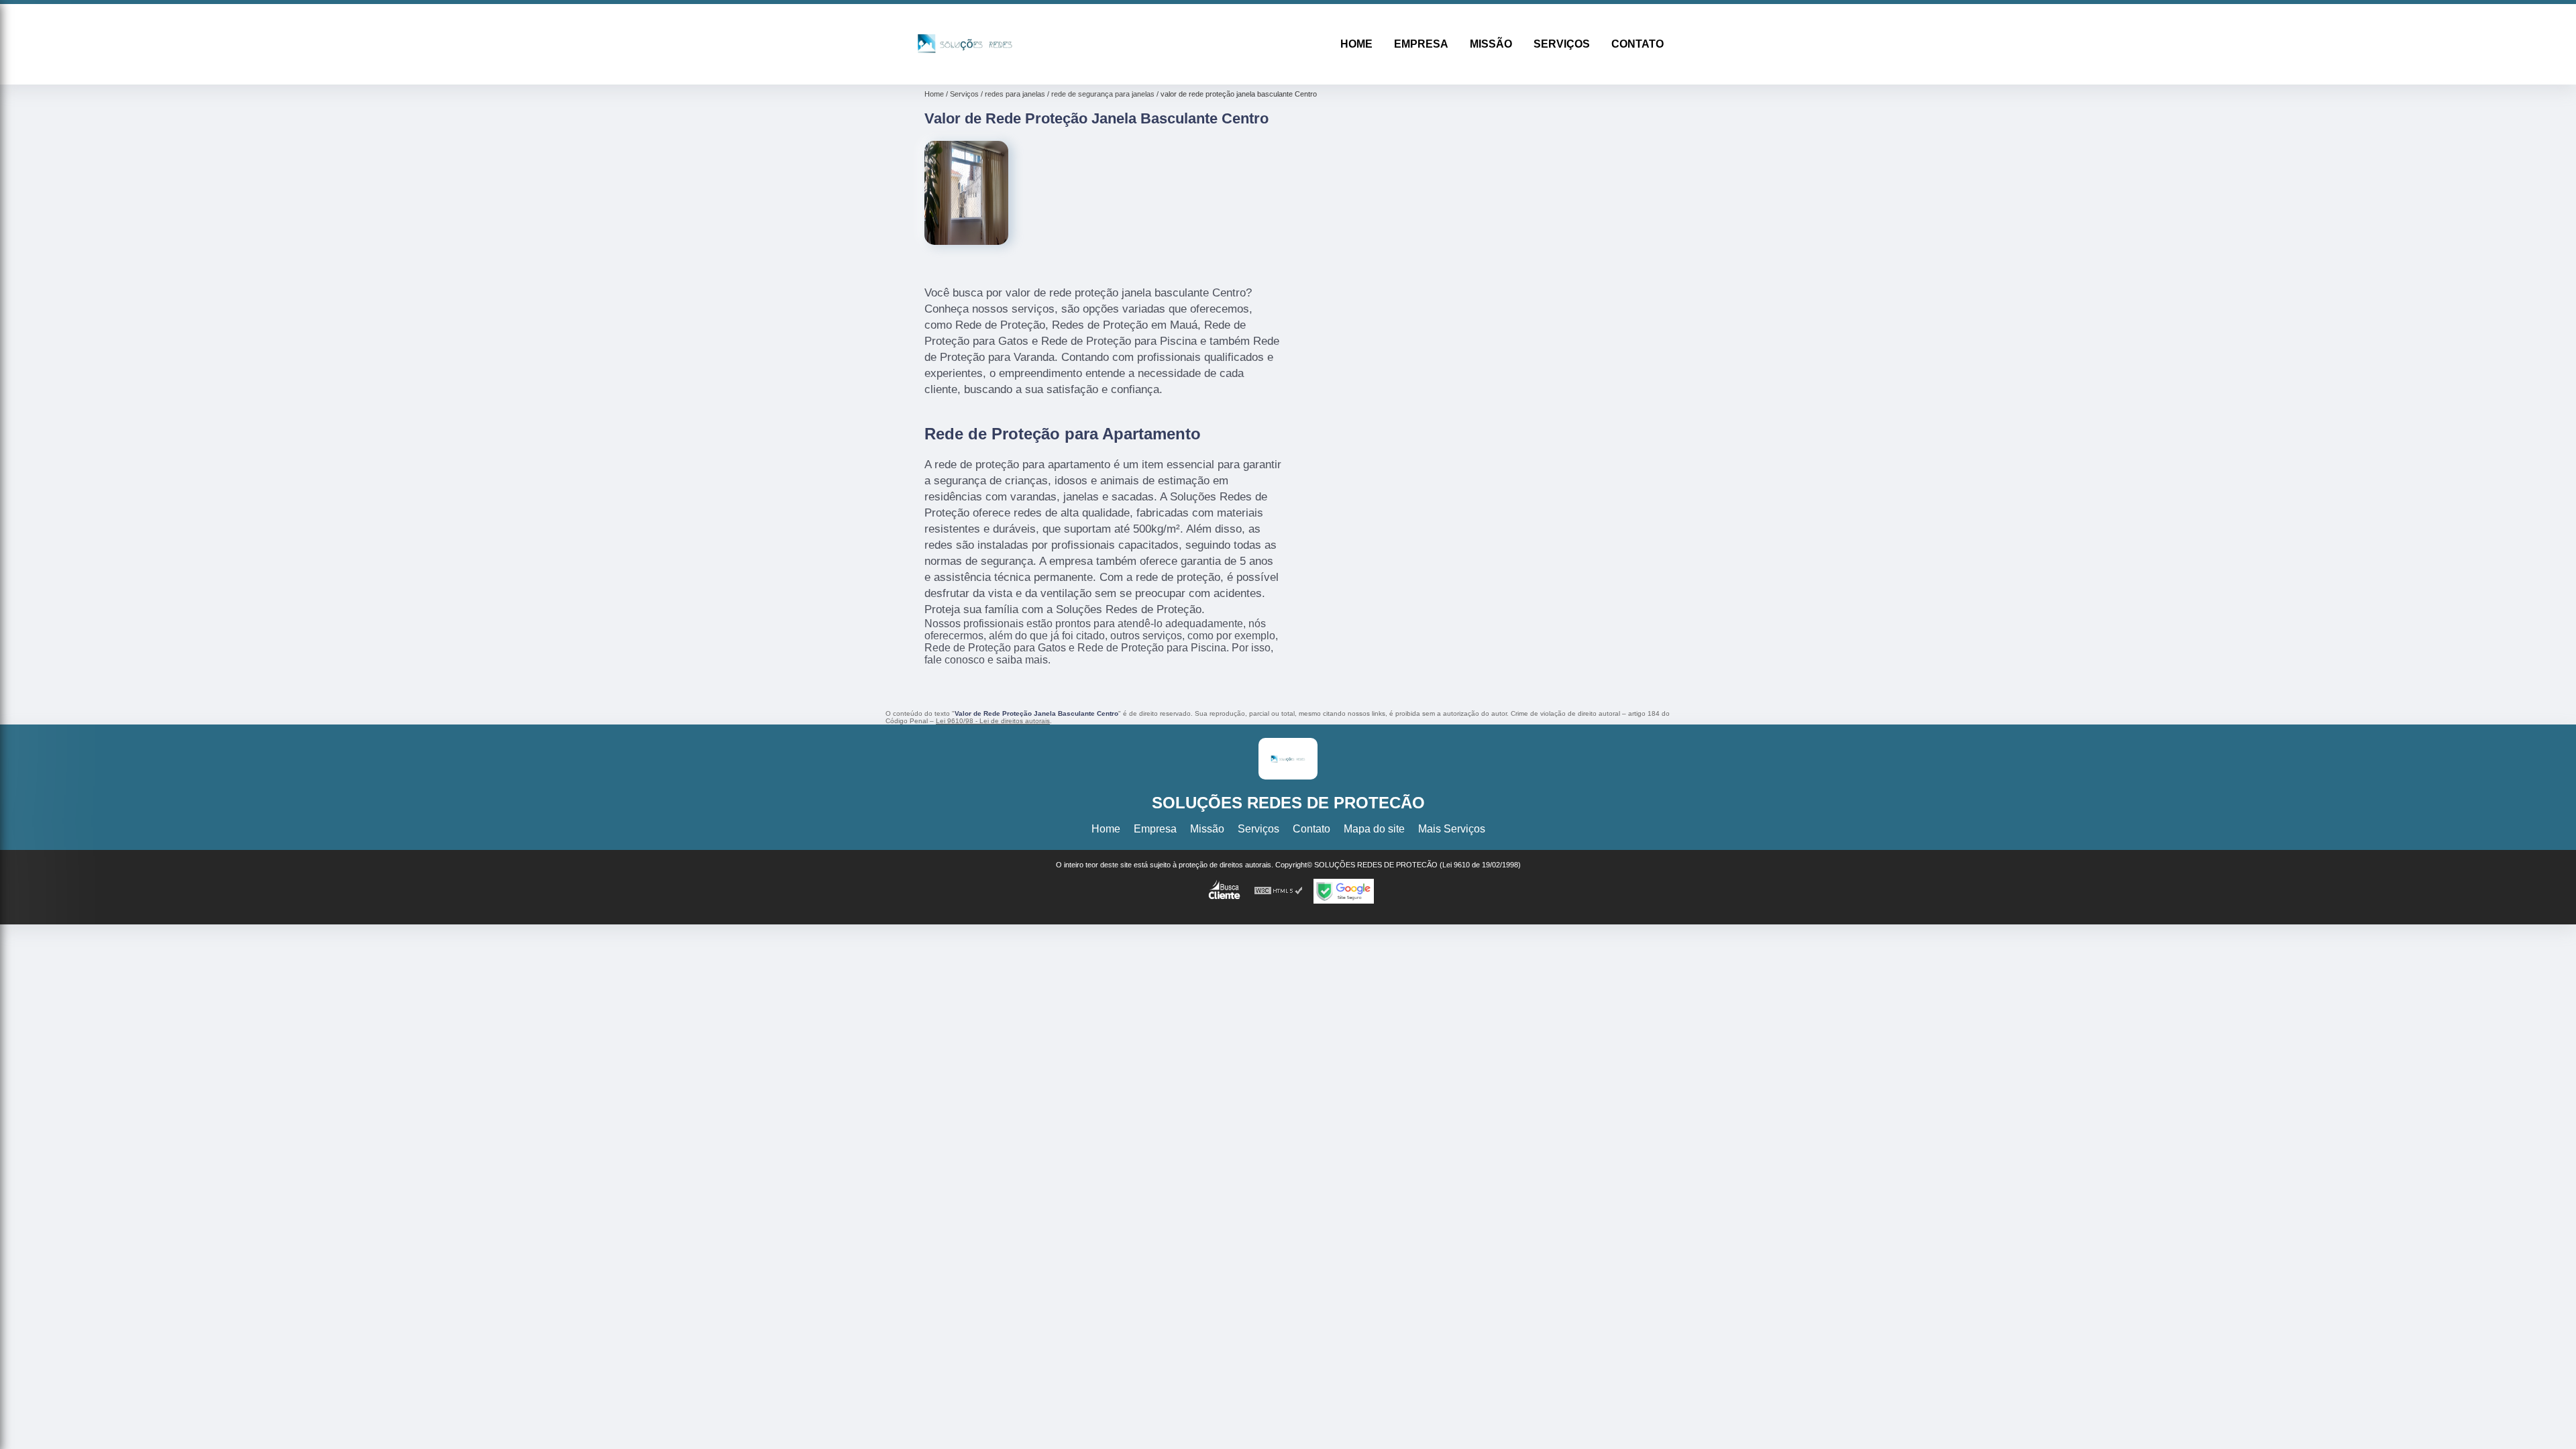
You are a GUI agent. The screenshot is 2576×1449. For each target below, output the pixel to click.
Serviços (1562, 44)
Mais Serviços (1452, 829)
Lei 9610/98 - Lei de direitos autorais (993, 721)
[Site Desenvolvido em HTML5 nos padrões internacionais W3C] (1279, 891)
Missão (1491, 44)
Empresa (1421, 44)
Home (1356, 44)
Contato (1638, 44)
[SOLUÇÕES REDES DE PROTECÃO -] (965, 67)
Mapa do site (1374, 829)
